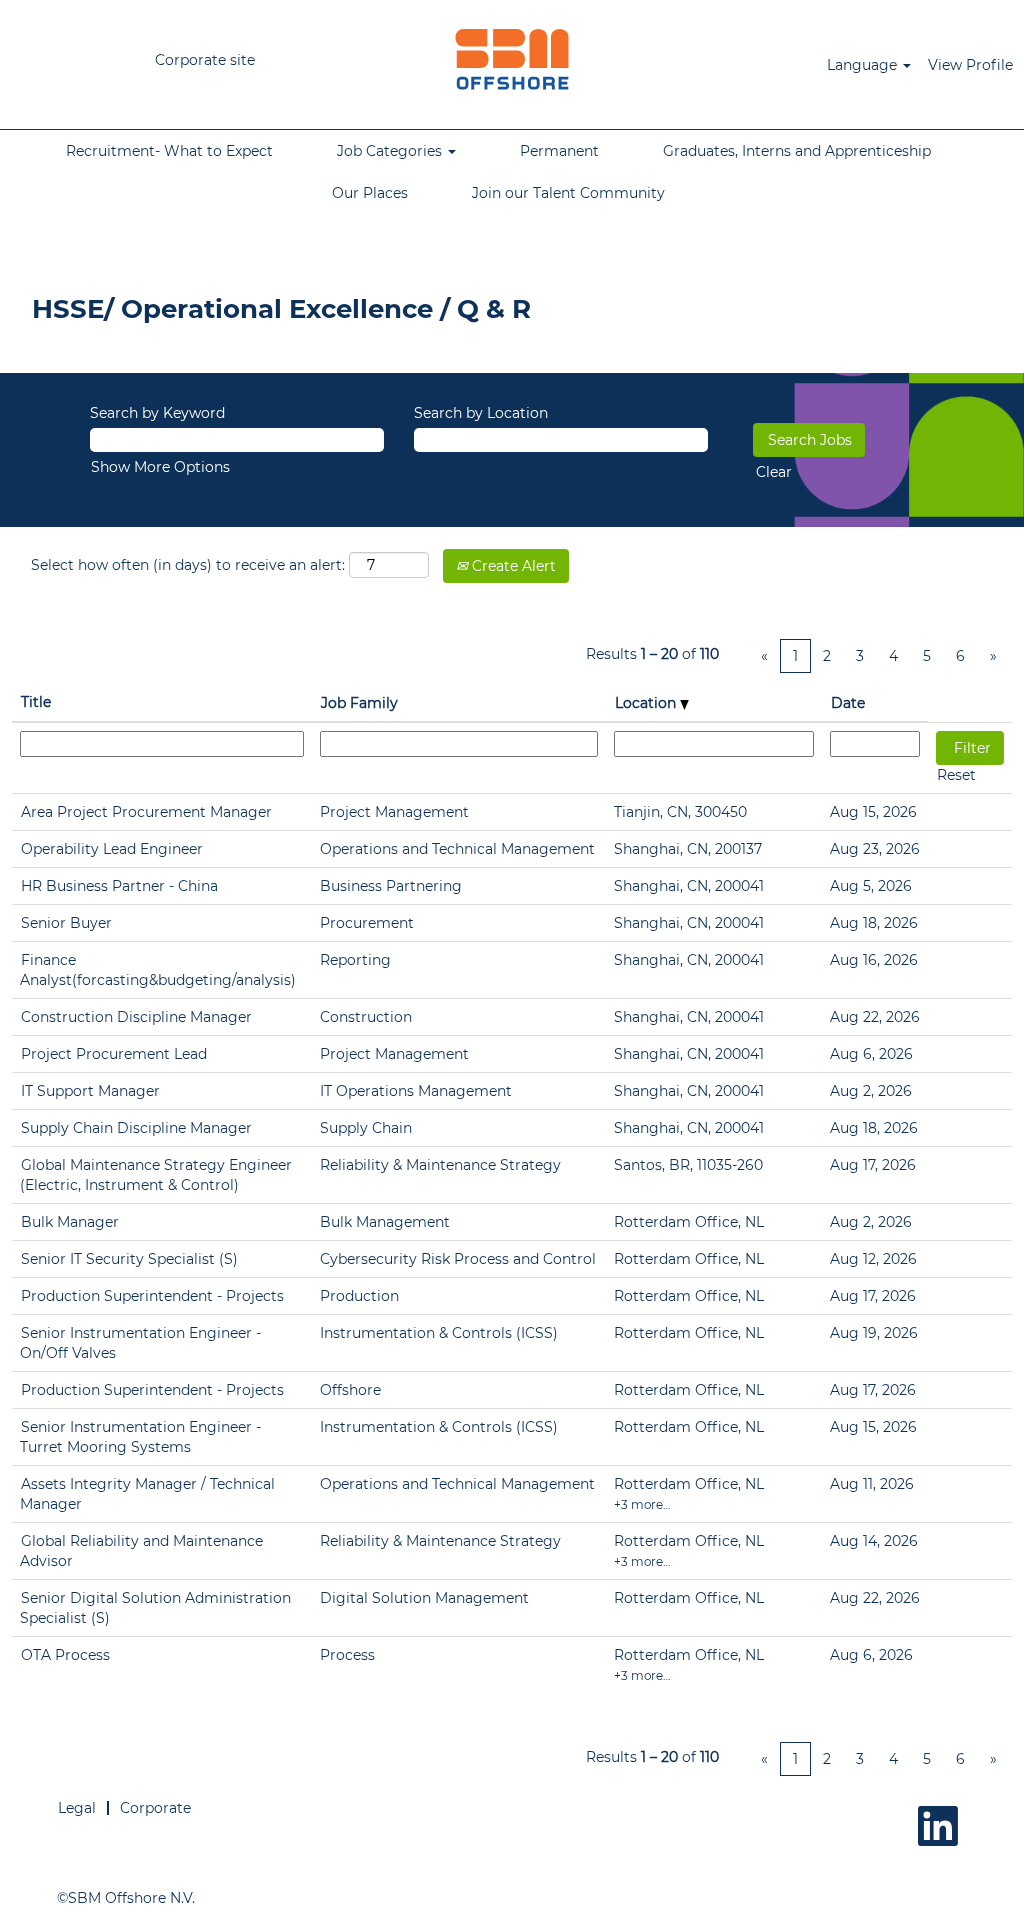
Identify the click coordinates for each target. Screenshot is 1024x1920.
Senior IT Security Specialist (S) (129, 1259)
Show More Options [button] (160, 467)
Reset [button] (956, 775)
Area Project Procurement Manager (146, 812)
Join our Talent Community (568, 193)
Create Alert (512, 566)
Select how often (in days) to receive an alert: (188, 565)
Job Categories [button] (391, 151)
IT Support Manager (90, 1091)
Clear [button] (774, 472)
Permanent (559, 151)
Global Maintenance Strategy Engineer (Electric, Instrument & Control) (156, 1175)
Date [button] (848, 703)
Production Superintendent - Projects (152, 1296)
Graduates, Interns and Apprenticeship (797, 151)
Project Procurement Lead (114, 1054)
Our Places (370, 193)
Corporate (155, 1808)
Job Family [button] (359, 703)
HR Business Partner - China (119, 886)
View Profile (970, 65)
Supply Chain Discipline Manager (136, 1128)
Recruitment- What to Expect (169, 151)
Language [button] (864, 65)
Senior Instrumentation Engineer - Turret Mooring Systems (140, 1437)
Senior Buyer (66, 923)
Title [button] (36, 702)
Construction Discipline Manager (136, 1017)
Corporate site (205, 60)
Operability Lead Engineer (112, 849)
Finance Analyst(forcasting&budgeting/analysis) (158, 970)
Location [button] (647, 703)
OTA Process (65, 1655)
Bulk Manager (70, 1222)
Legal (77, 1808)
